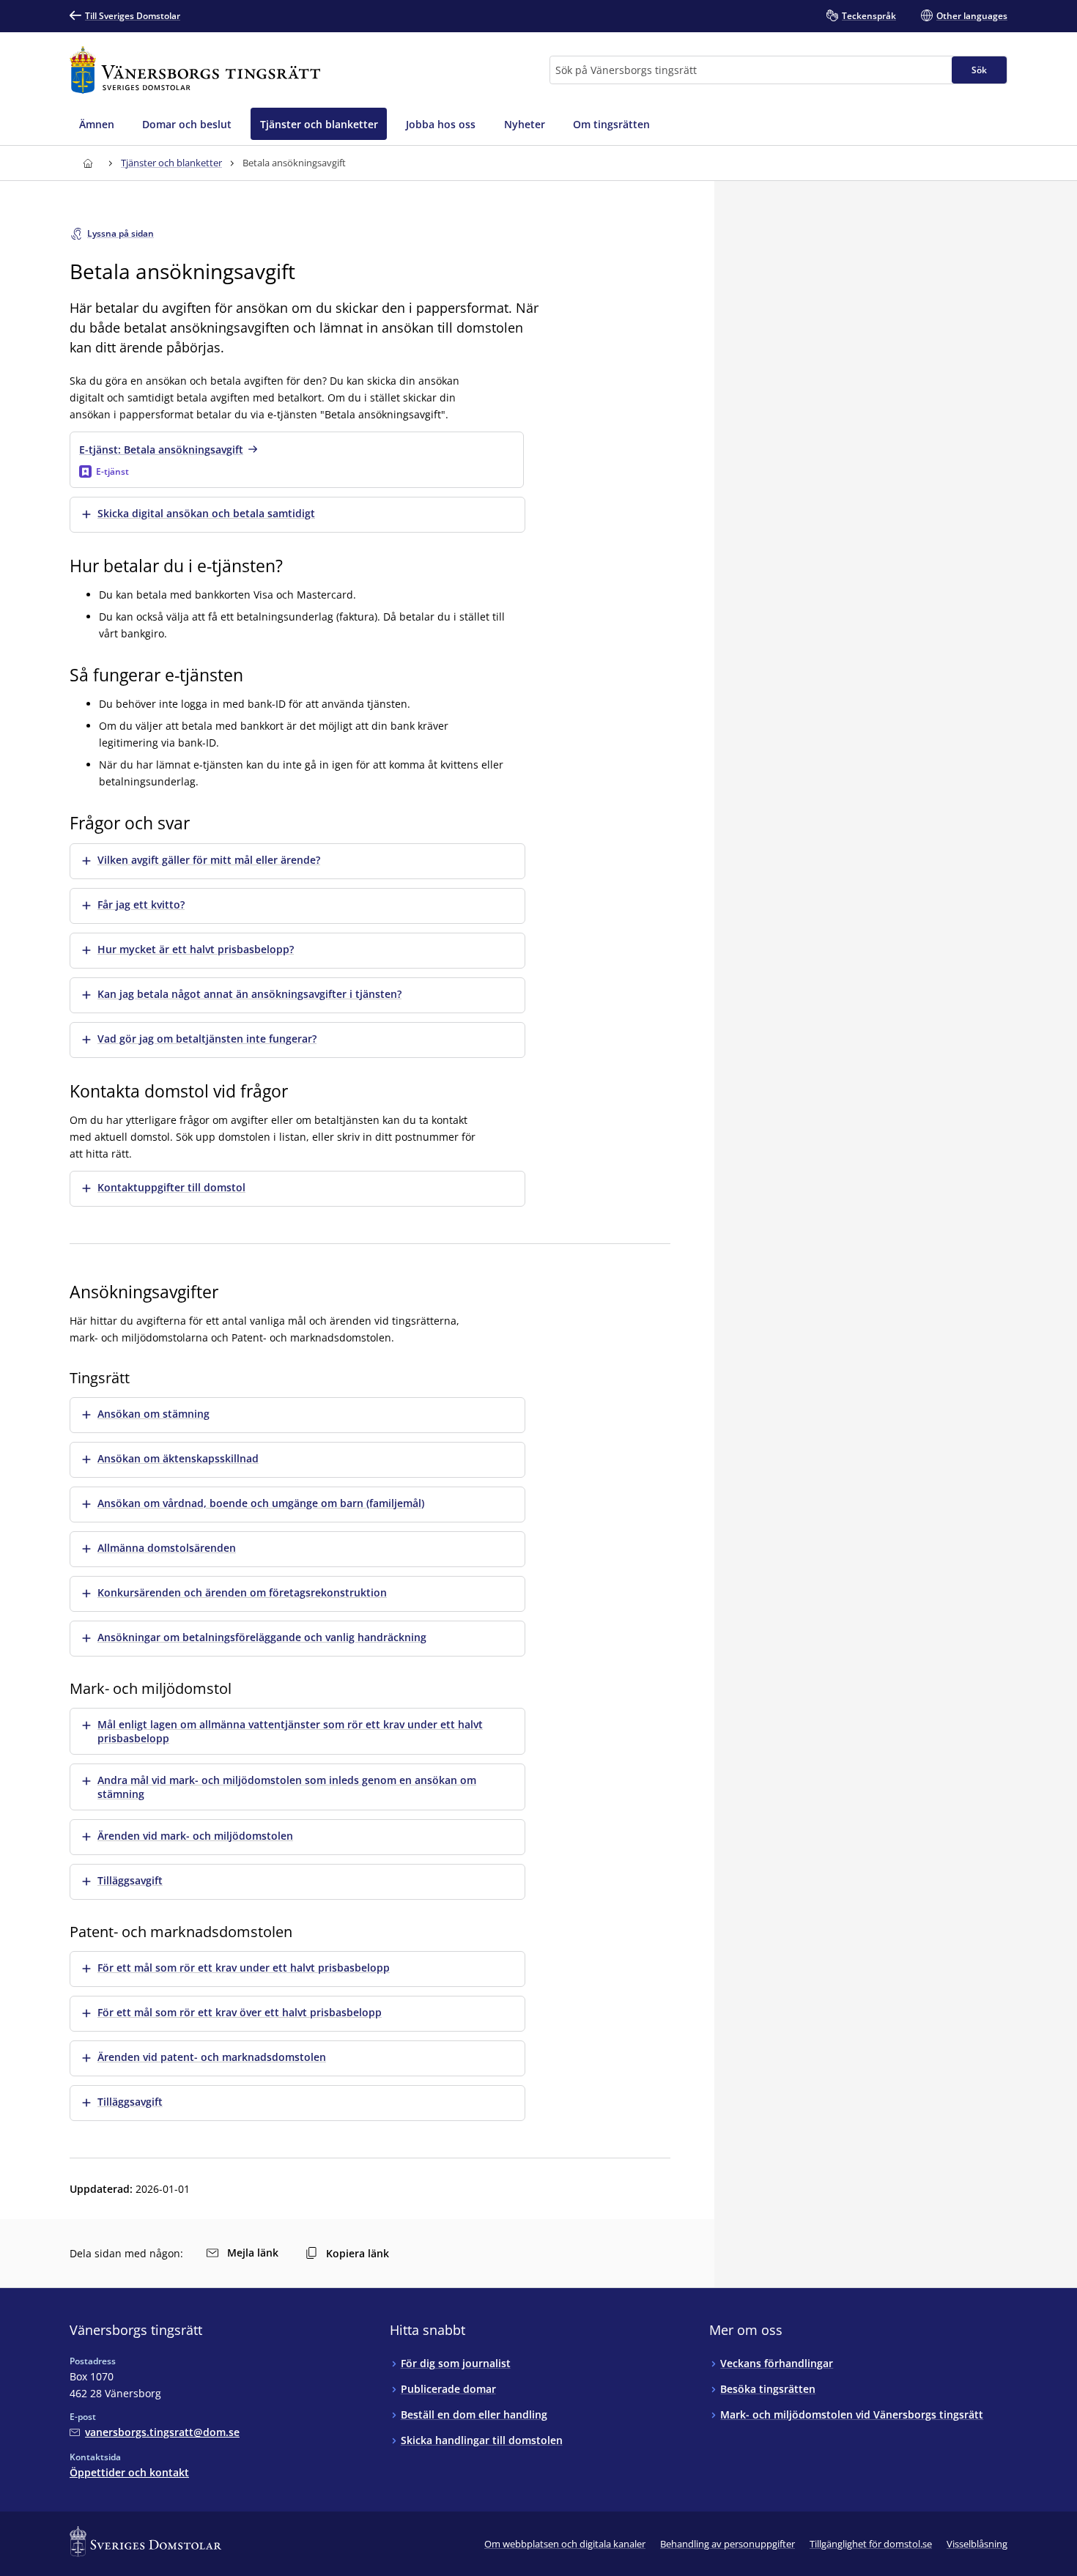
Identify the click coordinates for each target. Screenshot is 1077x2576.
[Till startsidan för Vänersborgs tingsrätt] (195, 70)
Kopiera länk (358, 2253)
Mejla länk (253, 2253)
